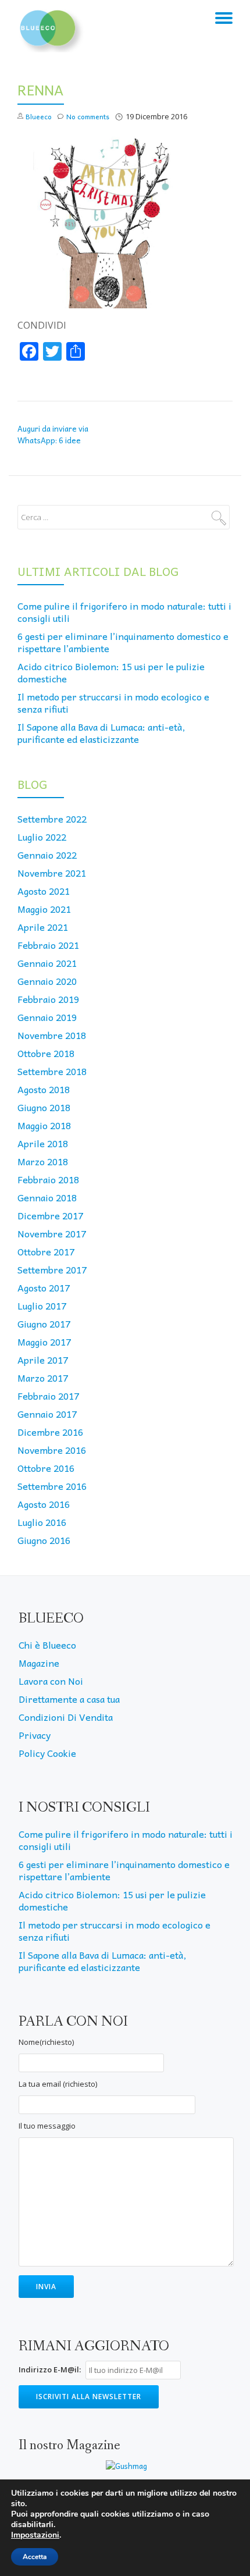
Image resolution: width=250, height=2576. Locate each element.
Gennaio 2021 (47, 963)
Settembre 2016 (52, 1486)
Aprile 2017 (43, 1360)
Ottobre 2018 (46, 1053)
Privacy (35, 1735)
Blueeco (39, 116)
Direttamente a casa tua (69, 1699)
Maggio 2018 (44, 1125)
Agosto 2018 (44, 1089)
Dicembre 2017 (50, 1215)
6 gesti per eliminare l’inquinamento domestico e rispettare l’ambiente (123, 642)
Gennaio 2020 (47, 981)
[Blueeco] (51, 26)
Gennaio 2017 (47, 1414)
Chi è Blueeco (47, 1645)
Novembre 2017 (52, 1233)
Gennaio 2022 (47, 855)
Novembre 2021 (52, 873)
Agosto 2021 (44, 891)
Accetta (35, 2557)
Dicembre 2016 (50, 1432)
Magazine (39, 1663)
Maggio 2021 (44, 909)
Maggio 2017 (44, 1342)
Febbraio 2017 (48, 1396)
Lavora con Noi (51, 1681)
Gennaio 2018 (47, 1197)
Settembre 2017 (52, 1269)
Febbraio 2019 (48, 999)
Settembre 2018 (52, 1071)
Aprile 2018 (43, 1143)
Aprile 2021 (43, 927)
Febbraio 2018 (48, 1179)
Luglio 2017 (42, 1305)
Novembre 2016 (52, 1450)
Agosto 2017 (44, 1287)
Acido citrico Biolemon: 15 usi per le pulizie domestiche (111, 672)
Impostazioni (35, 2535)
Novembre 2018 (52, 1035)
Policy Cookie (47, 1753)
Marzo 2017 (43, 1378)
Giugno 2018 (44, 1107)
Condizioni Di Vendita (66, 1717)
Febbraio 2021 (48, 945)
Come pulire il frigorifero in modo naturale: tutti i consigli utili (124, 612)
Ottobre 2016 (46, 1468)
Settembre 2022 (52, 819)
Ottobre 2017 (46, 1251)
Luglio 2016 (42, 1522)
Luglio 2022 (42, 837)
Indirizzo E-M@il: (50, 2369)
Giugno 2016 (44, 1540)
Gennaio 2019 (47, 1017)
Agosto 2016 (44, 1504)
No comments (88, 116)
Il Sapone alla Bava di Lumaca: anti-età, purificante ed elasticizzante (101, 733)
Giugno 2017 (44, 1323)
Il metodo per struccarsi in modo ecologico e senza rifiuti (113, 702)
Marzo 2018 (43, 1161)
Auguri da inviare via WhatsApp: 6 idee (53, 434)
